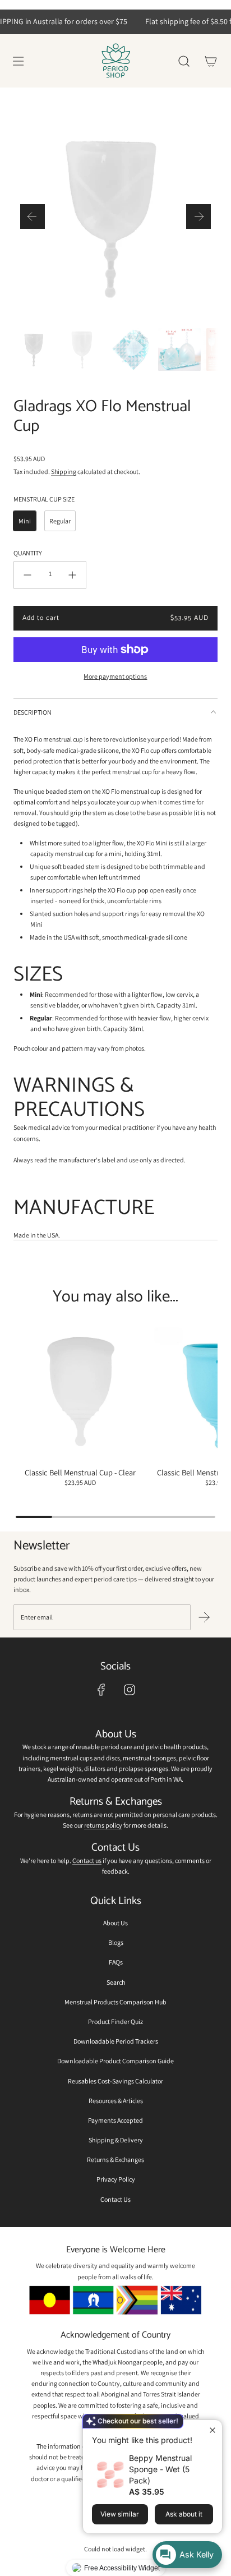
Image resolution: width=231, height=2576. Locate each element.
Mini (25, 521)
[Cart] (211, 61)
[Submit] (204, 1617)
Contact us (87, 1860)
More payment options (115, 676)
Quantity (28, 553)
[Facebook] (101, 1690)
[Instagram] (130, 1690)
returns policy (103, 1825)
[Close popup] (212, 2430)
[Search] (184, 61)
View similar (120, 2514)
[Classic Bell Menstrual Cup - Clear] (80, 1394)
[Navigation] (18, 61)
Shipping (64, 472)
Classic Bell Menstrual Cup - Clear (80, 1472)
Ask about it (184, 2514)
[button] (33, 217)
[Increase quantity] (72, 575)
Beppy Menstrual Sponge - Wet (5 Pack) (160, 2469)
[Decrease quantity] (27, 575)
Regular (60, 521)
